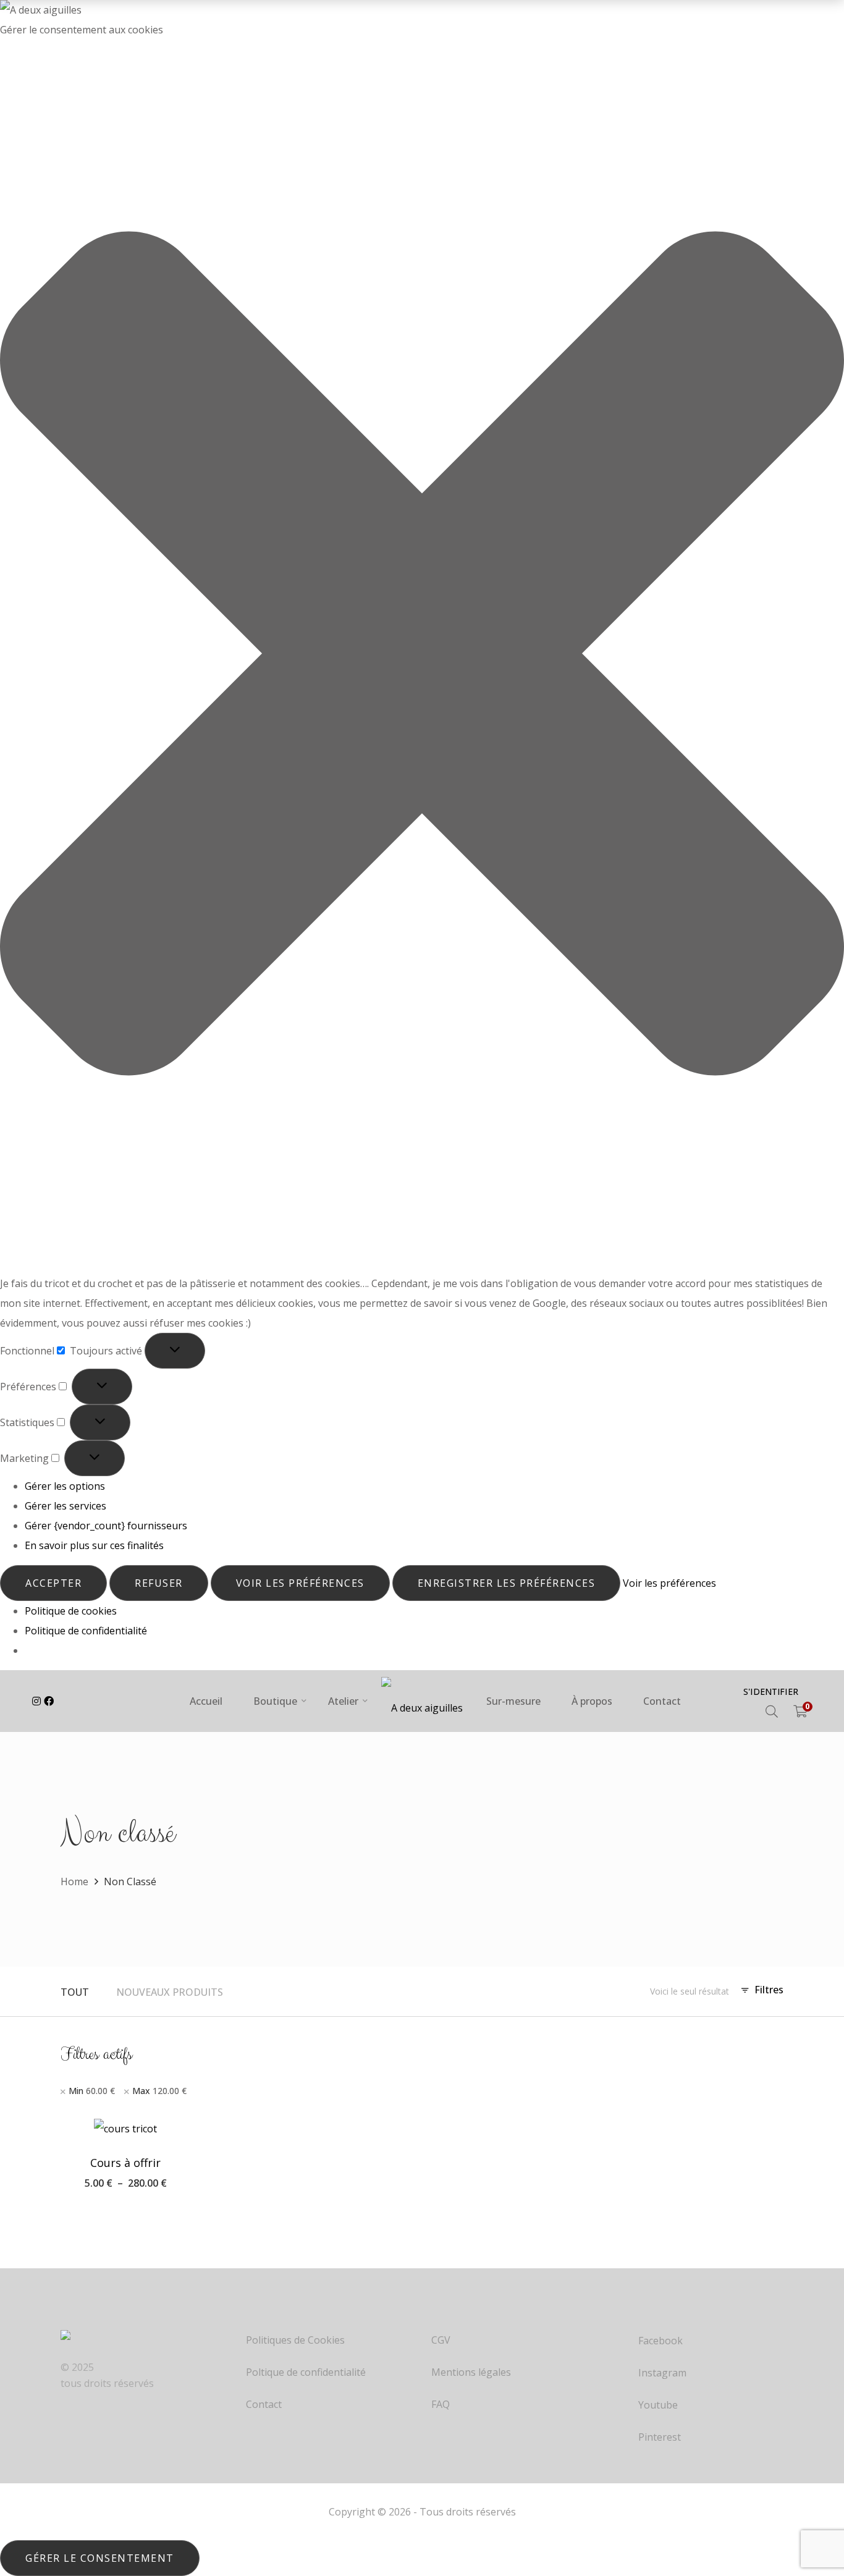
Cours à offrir (125, 2163)
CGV (441, 2340)
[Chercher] (772, 1712)
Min (92, 2091)
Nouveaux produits (170, 1992)
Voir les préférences (300, 1583)
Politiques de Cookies (295, 2340)
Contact (264, 2405)
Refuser (159, 1583)
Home (74, 1881)
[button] (422, 657)
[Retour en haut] (810, 2520)
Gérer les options (65, 1486)
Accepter (53, 1583)
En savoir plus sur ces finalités (94, 1545)
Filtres (769, 1990)
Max (159, 2091)
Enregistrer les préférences (507, 1583)
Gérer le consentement (100, 2558)
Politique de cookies (71, 1611)
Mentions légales (471, 2372)
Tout (75, 1992)
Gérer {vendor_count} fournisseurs (106, 1526)
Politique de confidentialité (86, 1631)
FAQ (441, 2405)
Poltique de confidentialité (306, 2372)
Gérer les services (65, 1506)
